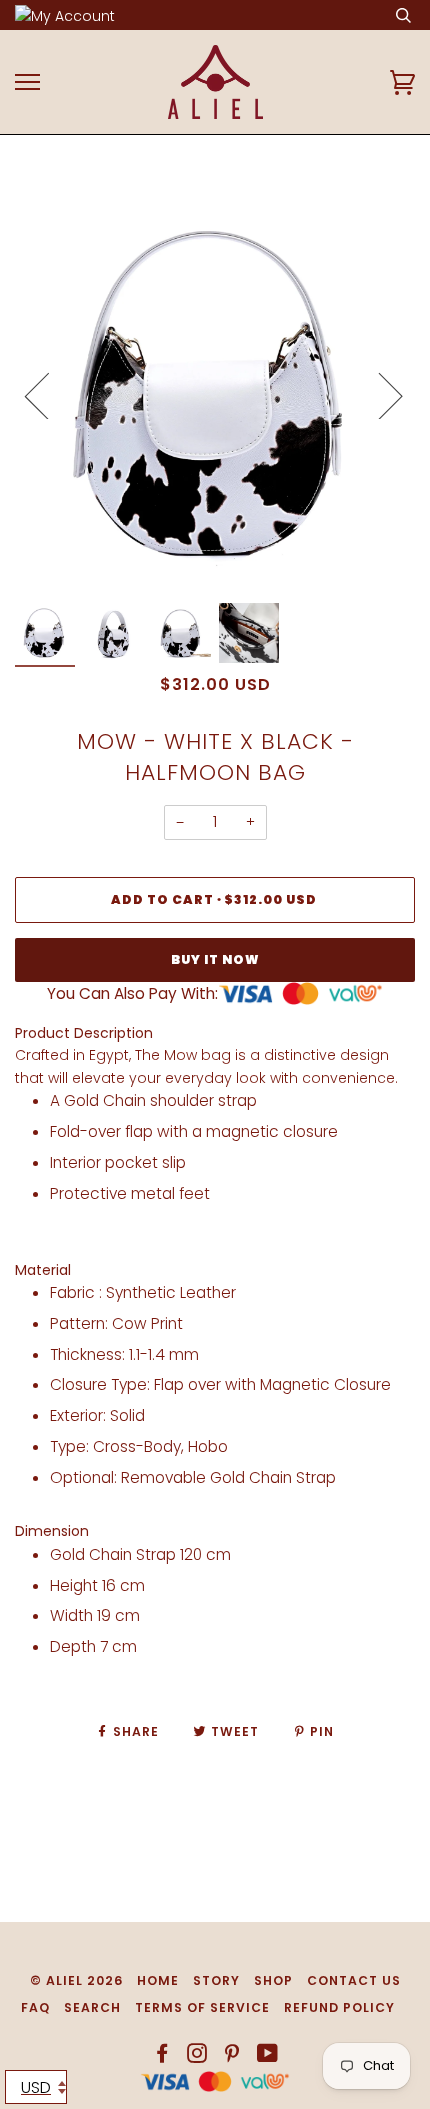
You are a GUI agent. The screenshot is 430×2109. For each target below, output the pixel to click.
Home (158, 1980)
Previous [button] (49, 395)
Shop (273, 1980)
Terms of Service (202, 2007)
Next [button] (378, 395)
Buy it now (215, 959)
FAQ (35, 2007)
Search (92, 2007)
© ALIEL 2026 (76, 1980)
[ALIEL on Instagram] (197, 2056)
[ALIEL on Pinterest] (232, 2056)
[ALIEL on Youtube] (268, 2056)
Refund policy (339, 2007)
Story (216, 1980)
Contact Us (354, 1980)
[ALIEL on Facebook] (162, 2056)
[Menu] (27, 82)
